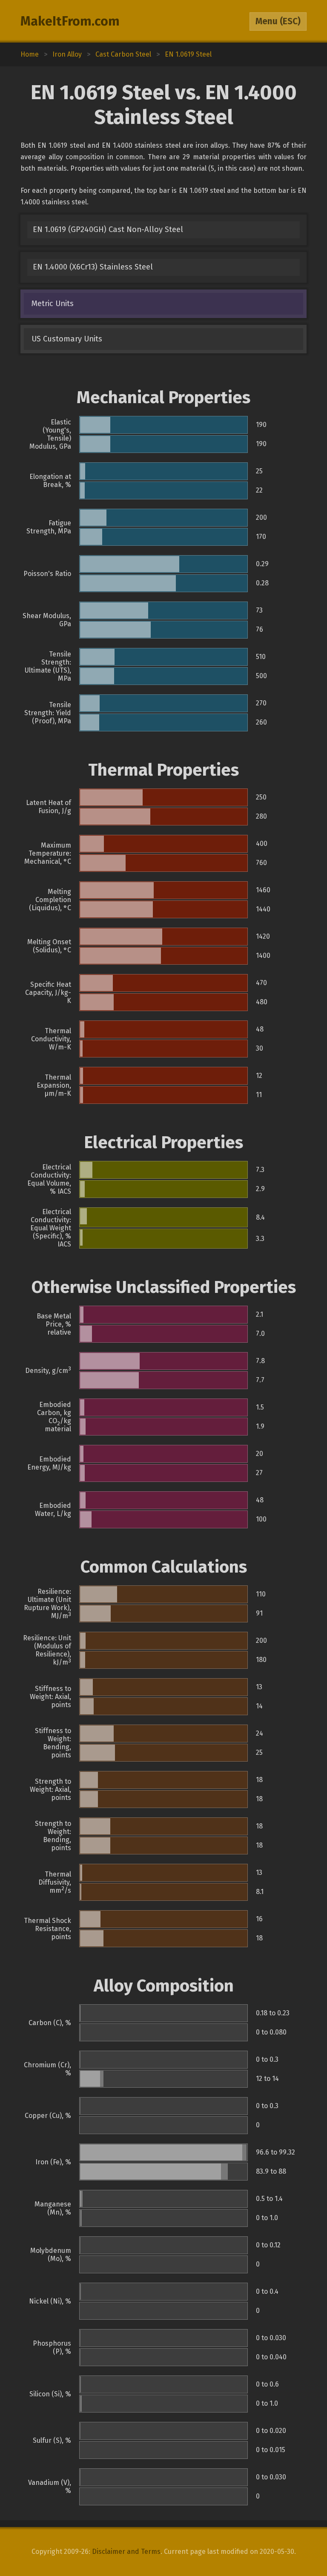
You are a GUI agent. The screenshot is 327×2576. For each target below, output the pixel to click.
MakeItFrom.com (70, 21)
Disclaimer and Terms (126, 2552)
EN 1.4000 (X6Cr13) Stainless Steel (93, 267)
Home (30, 54)
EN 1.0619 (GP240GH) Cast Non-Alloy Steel (108, 229)
